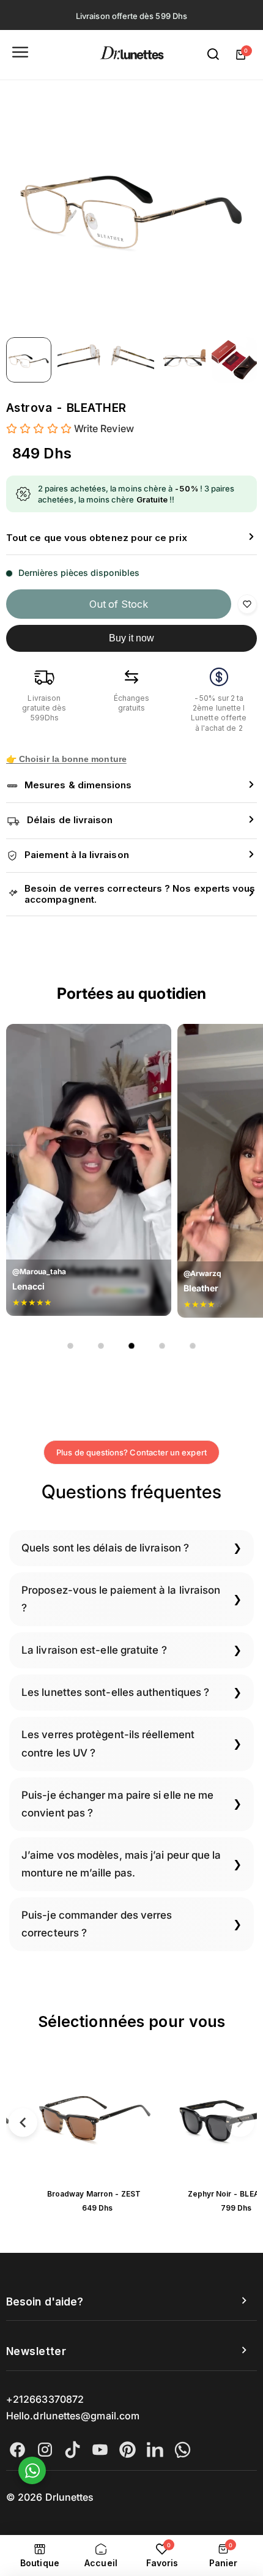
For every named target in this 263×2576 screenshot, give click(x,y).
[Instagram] (45, 2450)
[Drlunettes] (132, 55)
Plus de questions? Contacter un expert (131, 1452)
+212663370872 (45, 2399)
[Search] (213, 54)
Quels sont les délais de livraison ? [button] (105, 1548)
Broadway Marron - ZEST (94, 2194)
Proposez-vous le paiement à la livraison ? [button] (121, 1599)
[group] (131, 206)
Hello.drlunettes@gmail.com (73, 2416)
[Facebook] (17, 2450)
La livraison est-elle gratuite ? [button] (94, 1650)
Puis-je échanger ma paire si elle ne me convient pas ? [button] (117, 1804)
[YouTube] (100, 2450)
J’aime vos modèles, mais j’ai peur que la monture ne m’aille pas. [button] (121, 1864)
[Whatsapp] (183, 2450)
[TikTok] (72, 2450)
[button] (131, 538)
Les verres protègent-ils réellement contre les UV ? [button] (108, 1743)
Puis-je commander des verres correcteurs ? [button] (97, 1924)
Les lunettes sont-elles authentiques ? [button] (115, 1692)
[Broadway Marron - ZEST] (94, 2120)
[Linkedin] (155, 2450)
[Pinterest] (128, 2450)
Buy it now (132, 638)
